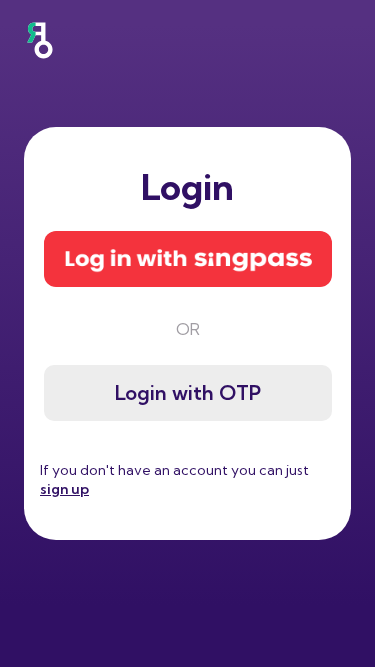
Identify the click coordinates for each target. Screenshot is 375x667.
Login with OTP (188, 392)
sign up (64, 489)
